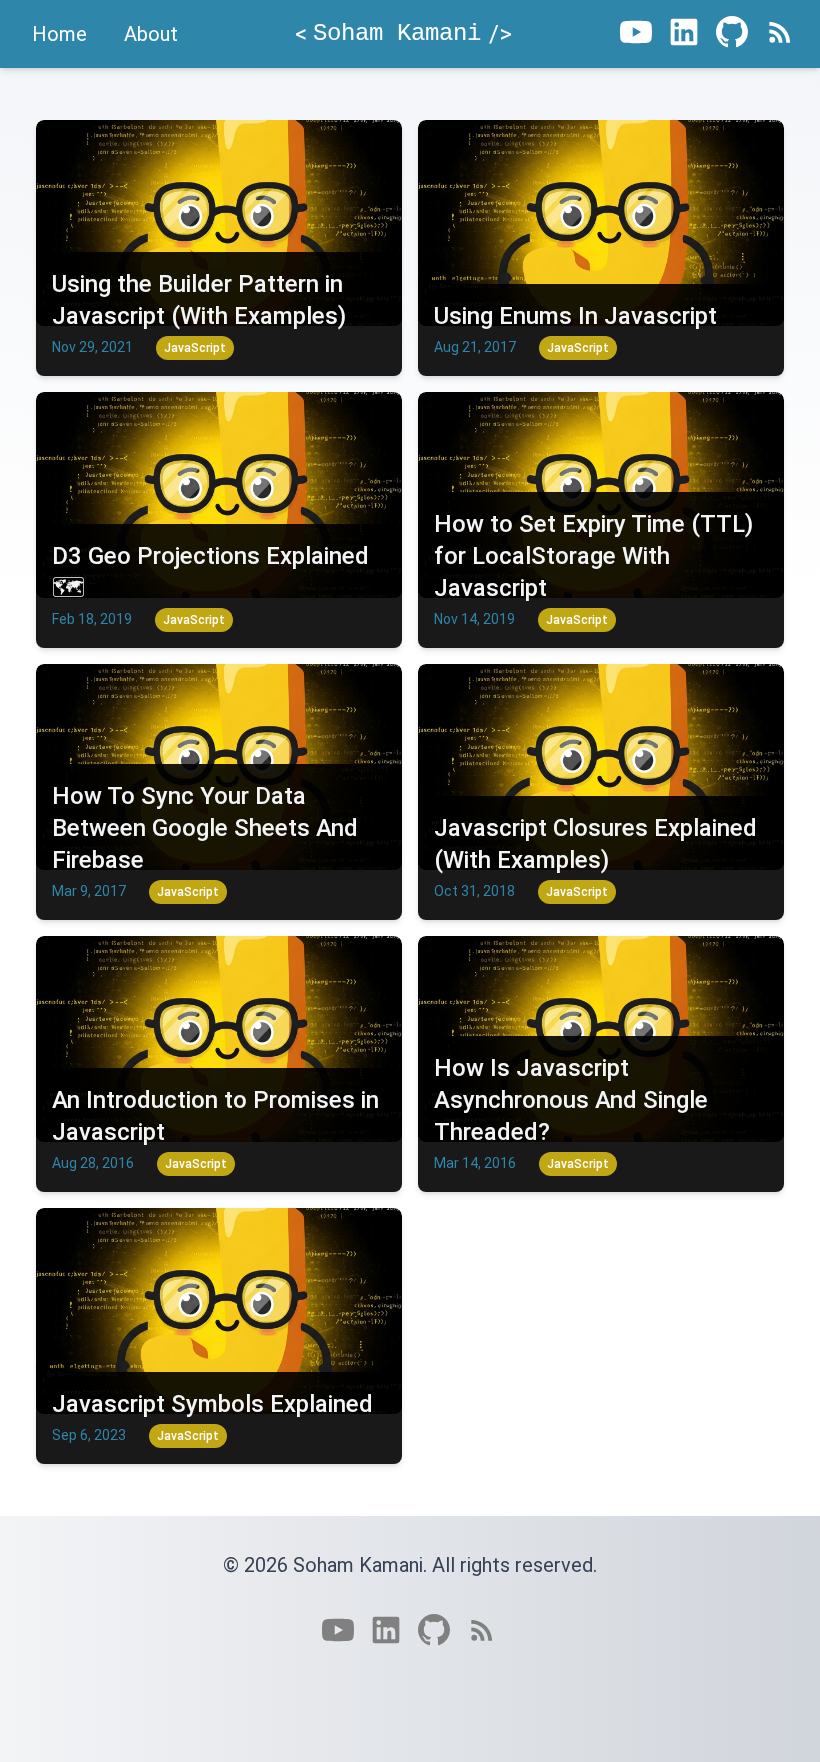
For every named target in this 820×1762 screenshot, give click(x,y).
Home (59, 34)
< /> (403, 34)
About (151, 34)
